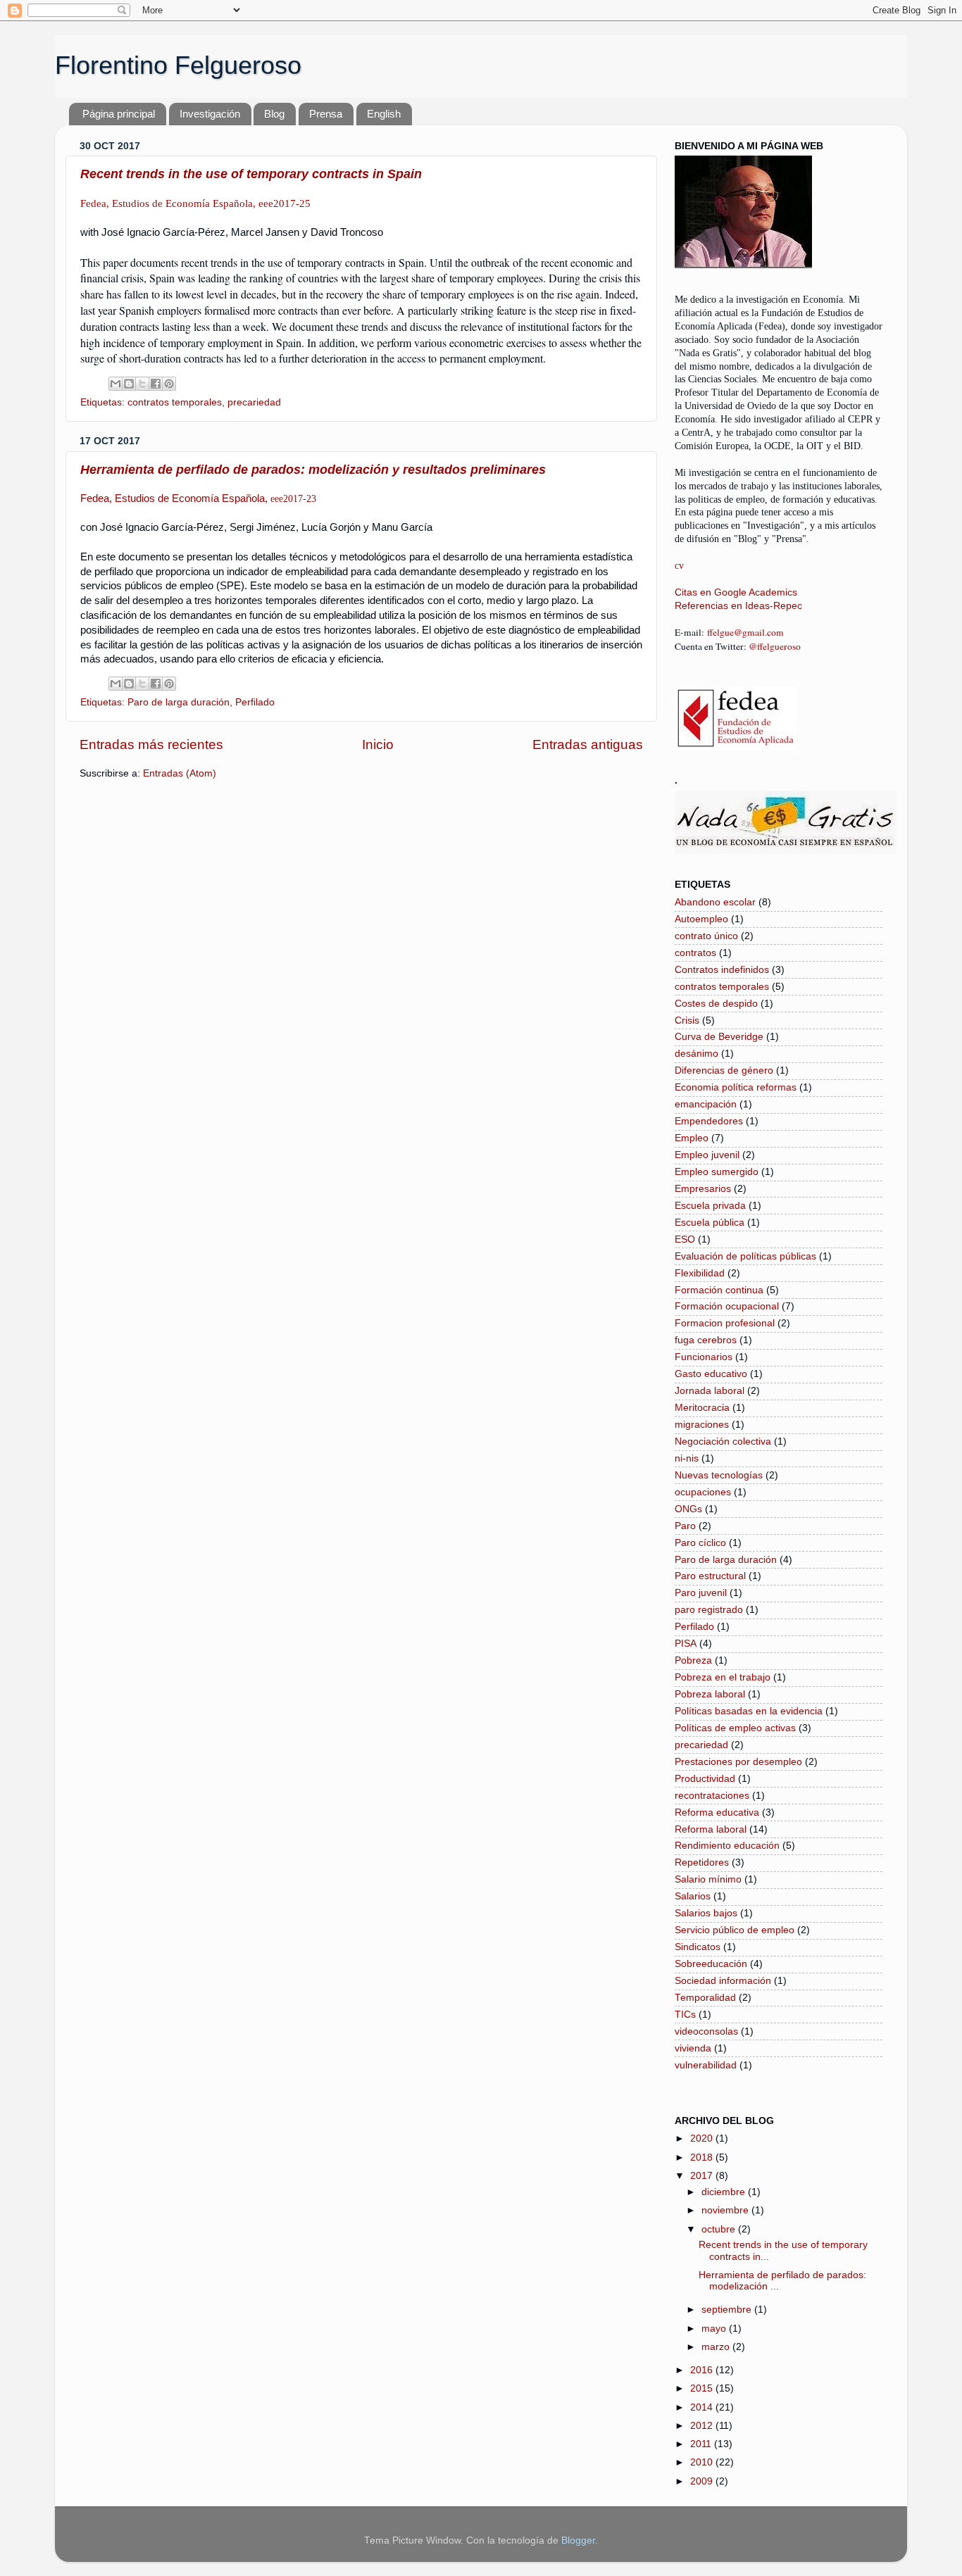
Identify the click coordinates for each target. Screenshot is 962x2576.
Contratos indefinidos (722, 970)
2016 (703, 2370)
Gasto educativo (711, 1374)
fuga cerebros (706, 1340)
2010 (703, 2462)
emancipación (706, 1104)
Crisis (687, 1020)
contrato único (706, 936)
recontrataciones (712, 1796)
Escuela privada (710, 1206)
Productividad (705, 1779)
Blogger (578, 2540)
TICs (685, 2015)
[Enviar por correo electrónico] (115, 384)
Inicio (378, 744)
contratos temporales (175, 402)
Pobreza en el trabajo (723, 1677)
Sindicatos (698, 1947)
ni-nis (687, 1458)
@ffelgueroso (775, 646)
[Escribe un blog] (129, 384)
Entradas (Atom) (180, 773)
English (384, 114)
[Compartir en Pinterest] (169, 384)
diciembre (725, 2192)
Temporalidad (705, 1998)
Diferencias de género (724, 1070)
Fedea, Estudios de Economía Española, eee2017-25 (195, 203)
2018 (703, 2157)
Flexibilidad (700, 1273)
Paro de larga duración (179, 702)
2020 (703, 2138)
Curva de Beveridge (719, 1037)
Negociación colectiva (723, 1441)
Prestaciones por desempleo (738, 1762)
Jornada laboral (710, 1391)
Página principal (119, 114)
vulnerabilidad (706, 2065)
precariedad (254, 402)
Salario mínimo (708, 1879)
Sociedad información (723, 1981)
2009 (703, 2481)
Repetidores (702, 1862)
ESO (685, 1239)
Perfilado (255, 702)
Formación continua (719, 1290)
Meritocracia (702, 1408)
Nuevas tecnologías (719, 1475)
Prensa (326, 114)
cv (679, 566)
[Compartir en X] (142, 384)
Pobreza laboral (710, 1694)
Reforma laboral (711, 1829)
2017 (703, 2176)
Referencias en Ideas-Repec (738, 606)
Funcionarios (704, 1357)
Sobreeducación (711, 1964)
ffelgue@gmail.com (745, 632)
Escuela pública (710, 1223)
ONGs (688, 1509)
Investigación (210, 114)
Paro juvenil (701, 1593)
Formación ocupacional (727, 1306)
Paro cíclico (700, 1543)
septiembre (728, 2310)
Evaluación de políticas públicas (745, 1256)
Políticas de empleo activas (735, 1728)
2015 (703, 2388)
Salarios (693, 1896)
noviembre (726, 2210)
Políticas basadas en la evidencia (749, 1711)
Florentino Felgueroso (178, 65)
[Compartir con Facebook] (156, 384)
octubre (720, 2229)
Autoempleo (701, 919)
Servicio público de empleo (735, 1930)
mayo (715, 2329)
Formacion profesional (725, 1323)
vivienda (693, 2048)
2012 (703, 2426)
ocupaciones (703, 1492)
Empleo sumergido (717, 1172)
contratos (695, 953)
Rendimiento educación (727, 1846)
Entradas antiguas (588, 744)
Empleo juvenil (707, 1155)
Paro (685, 1526)
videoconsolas (706, 2031)
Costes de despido (716, 1004)
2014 (703, 2407)
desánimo (696, 1054)
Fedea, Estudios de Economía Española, (198, 498)
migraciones (702, 1425)
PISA (686, 1644)
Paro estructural (710, 1576)
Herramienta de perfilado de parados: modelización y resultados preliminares (313, 470)
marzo (717, 2347)
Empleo (692, 1138)
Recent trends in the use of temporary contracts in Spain (251, 174)
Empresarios (703, 1189)
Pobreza (693, 1660)
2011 (702, 2444)
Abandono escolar (715, 902)
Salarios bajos (706, 1913)
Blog (274, 114)
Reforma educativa (717, 1812)
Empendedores (709, 1121)
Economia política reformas (736, 1087)
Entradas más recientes (151, 744)
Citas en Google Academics (736, 592)
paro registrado (709, 1610)
